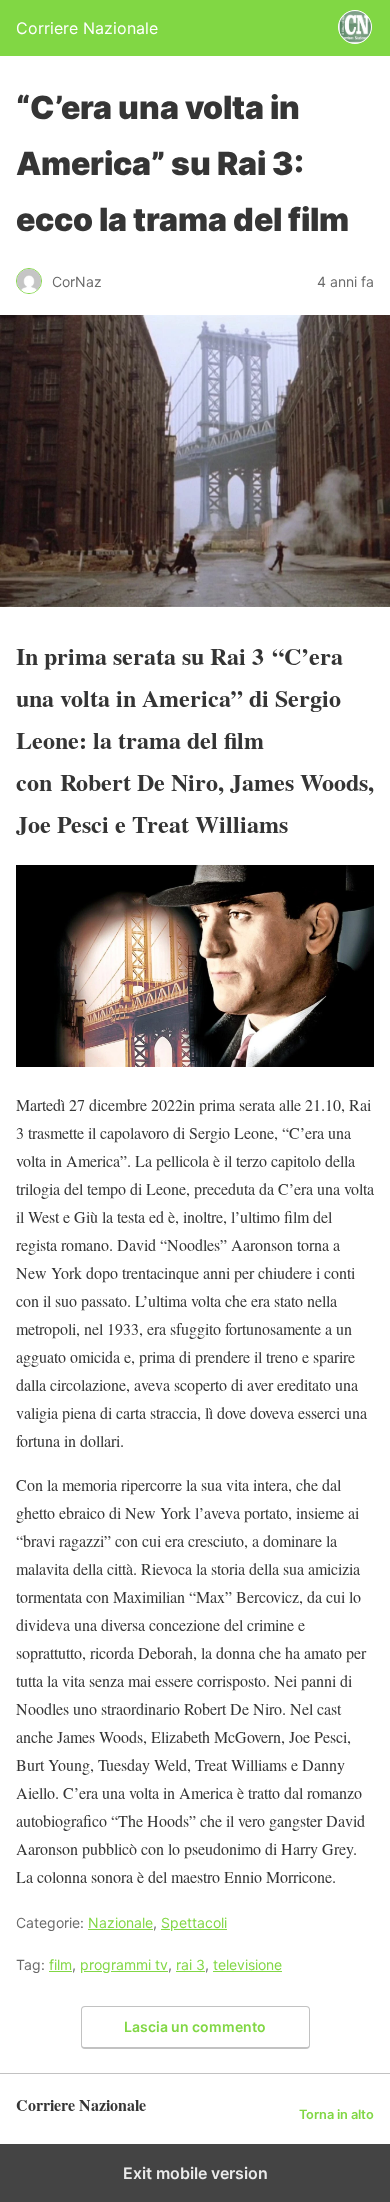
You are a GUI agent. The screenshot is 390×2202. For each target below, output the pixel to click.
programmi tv (124, 1964)
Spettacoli (194, 1922)
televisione (247, 1964)
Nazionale (120, 1922)
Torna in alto (336, 2114)
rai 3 (190, 1964)
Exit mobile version (195, 2173)
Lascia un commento (195, 2026)
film (60, 1964)
